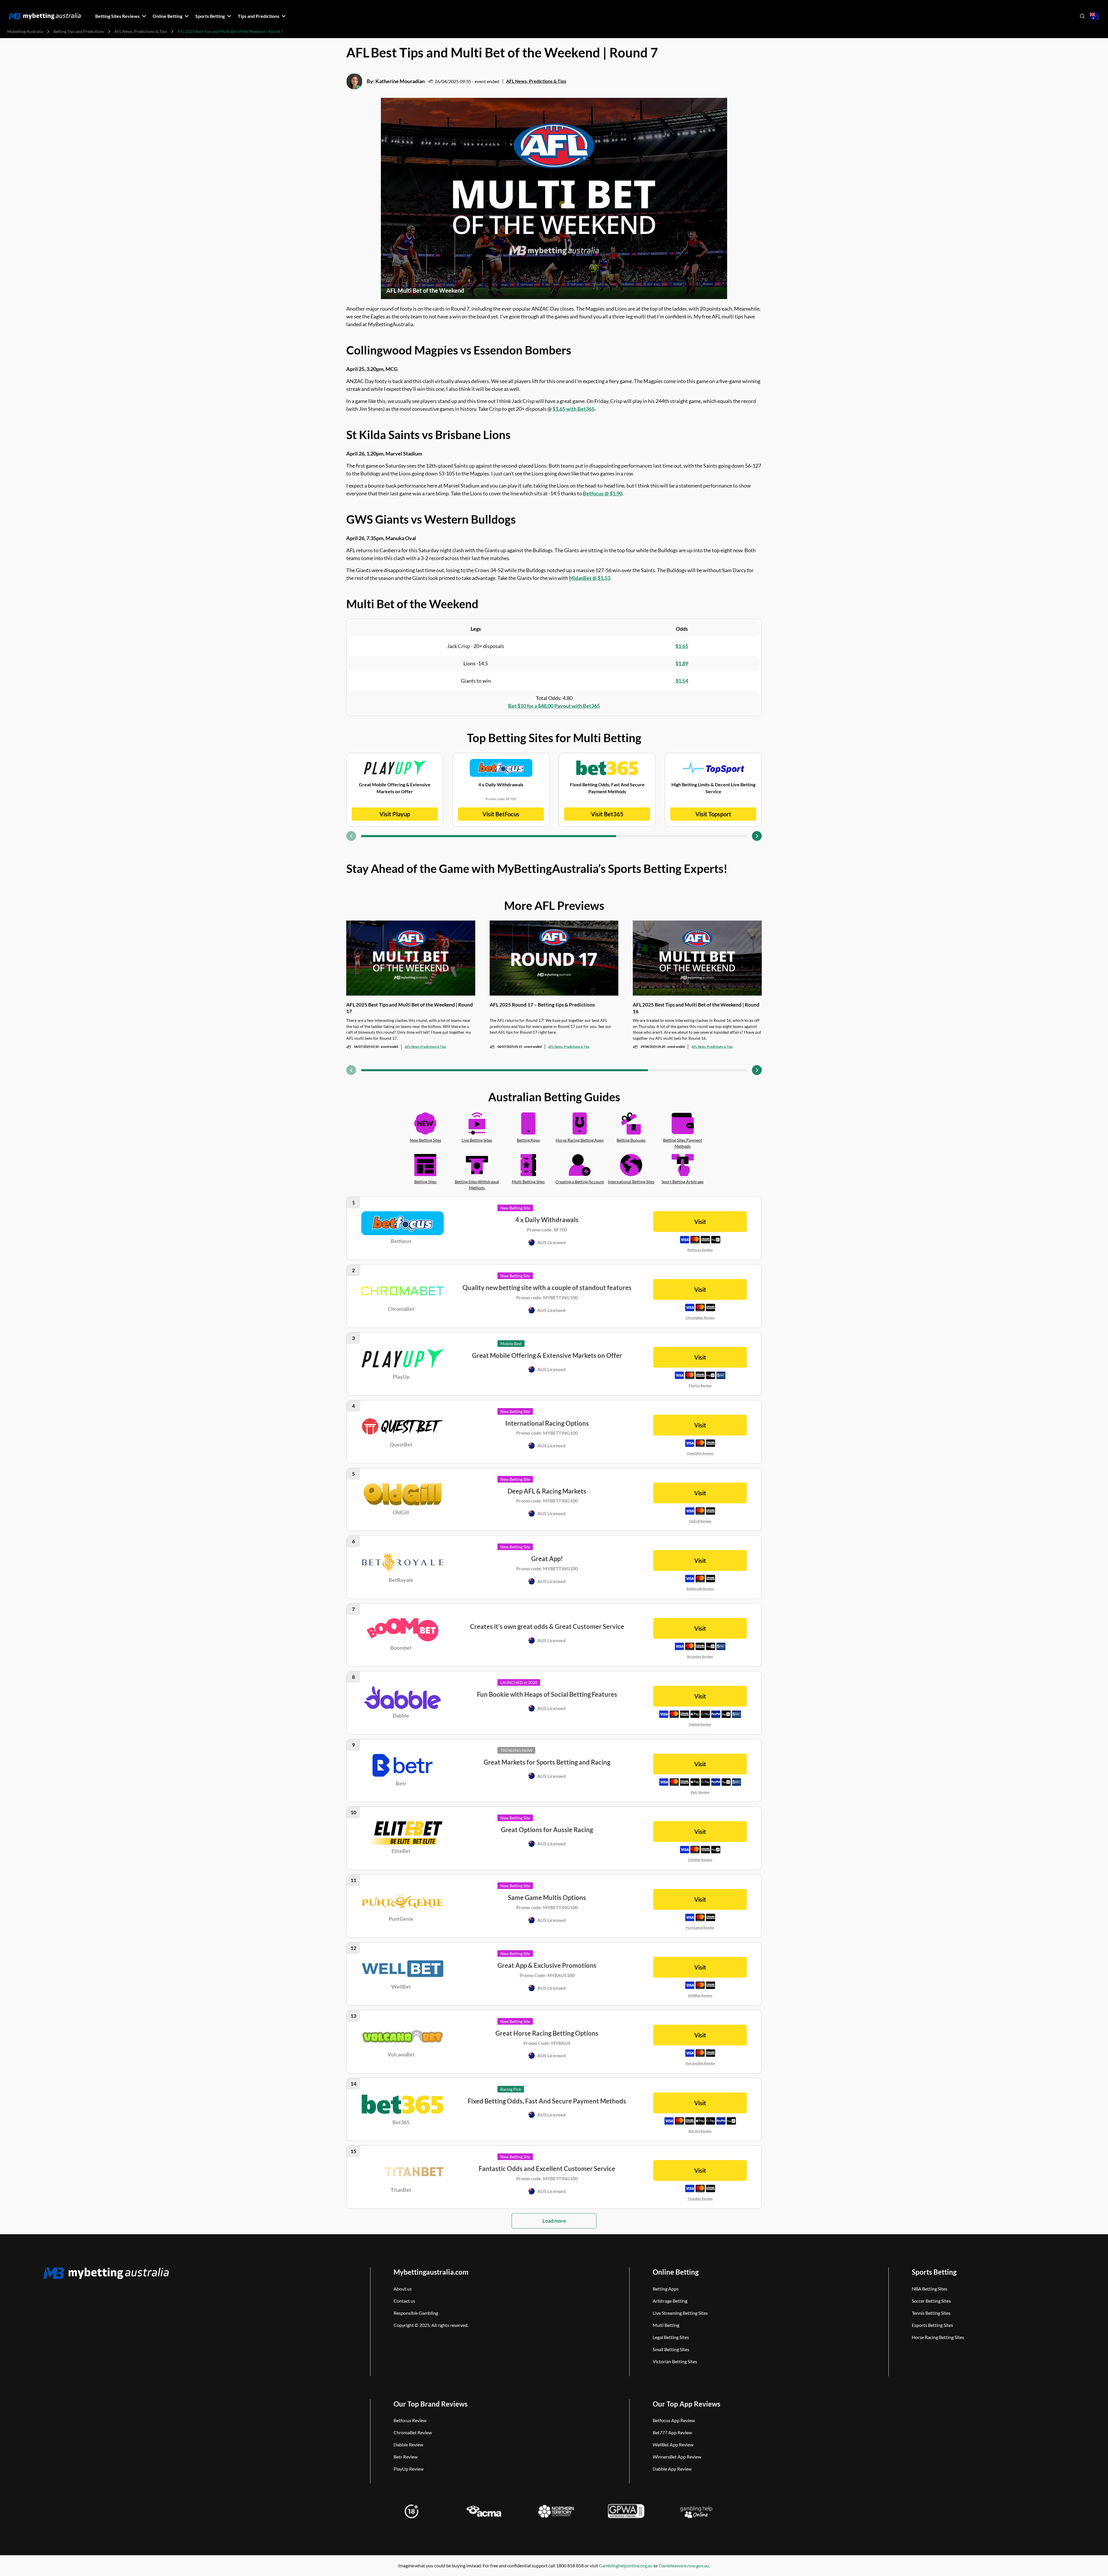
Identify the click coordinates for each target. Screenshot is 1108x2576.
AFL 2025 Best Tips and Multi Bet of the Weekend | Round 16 (696, 1008)
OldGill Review (700, 1521)
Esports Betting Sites (932, 2325)
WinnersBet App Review (677, 2457)
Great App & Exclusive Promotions (547, 1965)
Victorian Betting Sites (675, 2361)
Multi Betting (666, 2325)
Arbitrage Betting (670, 2301)
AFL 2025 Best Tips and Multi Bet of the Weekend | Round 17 (410, 1008)
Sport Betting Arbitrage (683, 1182)
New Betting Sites (425, 1140)
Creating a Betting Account (580, 1182)
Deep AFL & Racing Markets (547, 1491)
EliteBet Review (700, 1860)
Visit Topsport (713, 814)
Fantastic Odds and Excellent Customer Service (547, 2169)
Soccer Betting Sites (931, 2301)
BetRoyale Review (700, 1589)
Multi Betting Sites (528, 1182)
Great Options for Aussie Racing (547, 1830)
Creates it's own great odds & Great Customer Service (547, 1626)
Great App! (547, 1559)
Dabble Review (700, 1724)
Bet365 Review (700, 2131)
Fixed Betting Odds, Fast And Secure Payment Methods (547, 2101)
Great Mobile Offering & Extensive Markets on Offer (547, 1355)
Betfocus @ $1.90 (603, 493)
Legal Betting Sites (671, 2337)
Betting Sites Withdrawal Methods (477, 1185)
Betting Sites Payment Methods (683, 1143)
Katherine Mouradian (400, 81)
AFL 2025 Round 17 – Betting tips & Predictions (542, 1005)
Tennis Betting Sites (931, 2313)
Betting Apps (528, 1140)
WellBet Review (700, 1995)
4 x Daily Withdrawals (547, 1220)
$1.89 (682, 663)
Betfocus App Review (674, 2420)
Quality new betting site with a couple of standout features (547, 1288)
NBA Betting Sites (930, 2289)
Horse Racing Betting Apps (580, 1140)
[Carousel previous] (351, 836)
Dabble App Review (672, 2469)
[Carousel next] (757, 836)
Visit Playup (395, 814)
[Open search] (1082, 16)
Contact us (404, 2301)
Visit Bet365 (607, 814)
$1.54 (682, 681)
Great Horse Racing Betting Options (547, 2033)
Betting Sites (425, 1182)
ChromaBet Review (413, 2432)
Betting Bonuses (631, 1140)
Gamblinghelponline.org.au (626, 2565)
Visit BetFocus (501, 814)
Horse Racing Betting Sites (938, 2337)
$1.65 (682, 646)
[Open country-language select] (1095, 16)
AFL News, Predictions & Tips (141, 31)
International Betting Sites (631, 1182)
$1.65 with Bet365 (573, 409)
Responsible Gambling (416, 2313)
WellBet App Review (673, 2445)
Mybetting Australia (25, 31)
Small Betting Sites (671, 2349)
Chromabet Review (700, 1318)
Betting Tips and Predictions (79, 31)
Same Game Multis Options (547, 1898)
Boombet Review (700, 1656)
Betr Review (700, 1792)
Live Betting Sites (477, 1140)
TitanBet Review (700, 2199)
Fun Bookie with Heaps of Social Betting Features (547, 1694)
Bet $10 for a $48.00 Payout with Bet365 (554, 706)
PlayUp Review (700, 1385)
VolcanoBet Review (700, 2063)
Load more (554, 2221)
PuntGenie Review (700, 1928)
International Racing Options (547, 1423)
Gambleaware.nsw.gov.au (684, 2565)
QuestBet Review (700, 1453)
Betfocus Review (700, 1250)
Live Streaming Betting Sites (680, 2313)
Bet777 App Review (672, 2432)
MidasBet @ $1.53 (590, 578)
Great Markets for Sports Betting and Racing (547, 1762)
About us (403, 2289)
